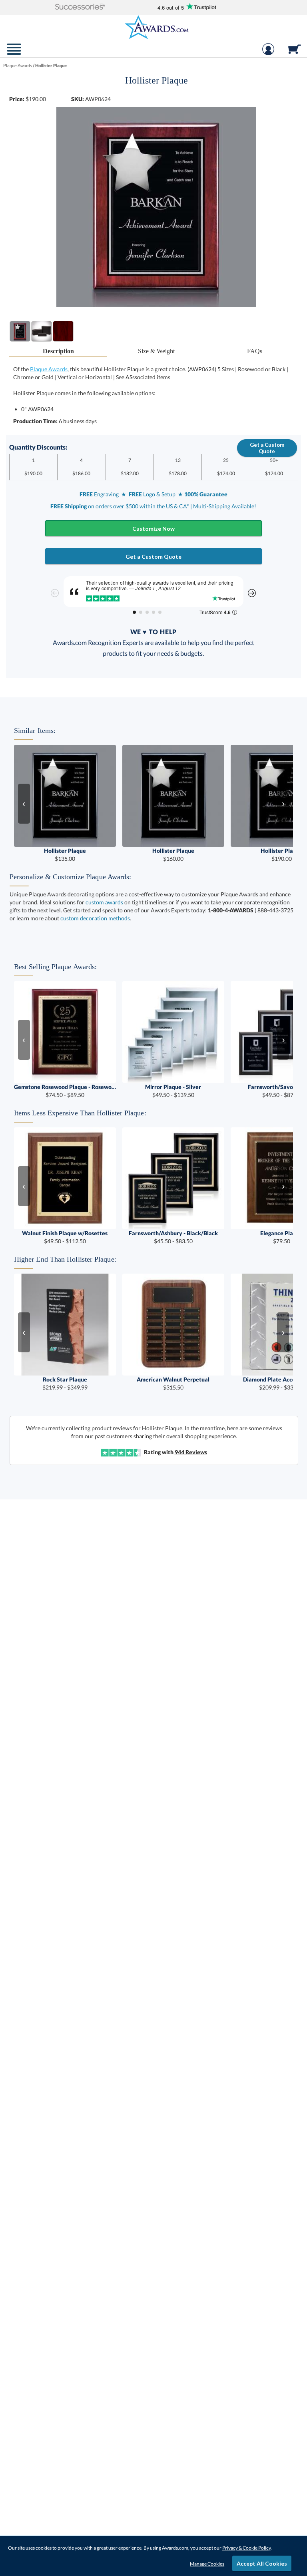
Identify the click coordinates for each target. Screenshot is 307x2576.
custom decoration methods (95, 918)
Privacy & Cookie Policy (246, 2548)
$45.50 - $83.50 (173, 1237)
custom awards (104, 902)
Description (58, 351)
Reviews (191, 1452)
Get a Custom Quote (267, 448)
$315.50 (173, 1383)
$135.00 (65, 855)
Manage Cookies (207, 2564)
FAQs (255, 351)
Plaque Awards (49, 369)
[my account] (268, 53)
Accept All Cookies (262, 2563)
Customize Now (153, 529)
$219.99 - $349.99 (65, 1383)
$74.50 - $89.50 (65, 1091)
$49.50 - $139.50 (173, 1091)
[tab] (58, 351)
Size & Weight (156, 351)
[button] (80, 7)
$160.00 (173, 855)
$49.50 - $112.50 (65, 1237)
